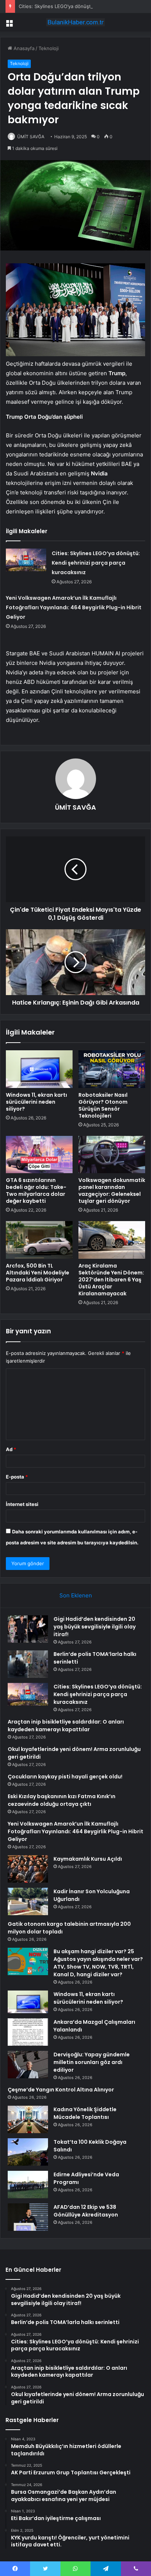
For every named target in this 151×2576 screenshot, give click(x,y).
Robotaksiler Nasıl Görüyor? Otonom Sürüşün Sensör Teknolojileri (103, 1105)
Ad (11, 1449)
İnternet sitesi (22, 1504)
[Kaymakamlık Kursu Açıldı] (28, 1869)
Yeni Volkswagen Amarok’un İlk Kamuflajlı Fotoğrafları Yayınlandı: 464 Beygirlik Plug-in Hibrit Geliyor (74, 607)
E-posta (17, 1477)
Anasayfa (23, 48)
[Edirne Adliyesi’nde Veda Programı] (28, 2185)
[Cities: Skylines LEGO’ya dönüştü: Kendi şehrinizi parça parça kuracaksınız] (26, 560)
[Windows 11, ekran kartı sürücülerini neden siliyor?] (39, 1069)
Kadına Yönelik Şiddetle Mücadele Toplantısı (85, 2113)
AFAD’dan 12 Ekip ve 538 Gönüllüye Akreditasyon (86, 2211)
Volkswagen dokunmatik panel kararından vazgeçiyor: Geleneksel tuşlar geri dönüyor (112, 1191)
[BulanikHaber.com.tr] (75, 22)
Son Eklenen (76, 1595)
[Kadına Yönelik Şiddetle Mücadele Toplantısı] (28, 2119)
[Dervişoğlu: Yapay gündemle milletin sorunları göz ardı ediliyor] (28, 2065)
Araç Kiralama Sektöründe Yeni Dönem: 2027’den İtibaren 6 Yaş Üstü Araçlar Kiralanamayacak (111, 1280)
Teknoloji (49, 48)
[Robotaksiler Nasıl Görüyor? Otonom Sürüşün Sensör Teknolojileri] (112, 1069)
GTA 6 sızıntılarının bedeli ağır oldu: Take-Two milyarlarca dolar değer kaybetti (36, 1191)
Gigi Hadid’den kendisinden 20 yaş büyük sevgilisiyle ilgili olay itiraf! (95, 1627)
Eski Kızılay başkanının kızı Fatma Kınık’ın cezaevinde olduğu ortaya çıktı (62, 1800)
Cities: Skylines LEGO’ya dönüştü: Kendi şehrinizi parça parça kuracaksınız (96, 563)
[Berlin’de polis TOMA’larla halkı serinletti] (28, 1664)
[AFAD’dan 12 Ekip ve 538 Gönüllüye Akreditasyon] (28, 2217)
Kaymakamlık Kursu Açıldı (88, 1859)
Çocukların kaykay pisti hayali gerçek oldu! (65, 1777)
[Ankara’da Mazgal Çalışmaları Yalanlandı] (28, 2032)
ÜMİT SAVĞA (31, 137)
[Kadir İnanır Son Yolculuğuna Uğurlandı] (28, 1901)
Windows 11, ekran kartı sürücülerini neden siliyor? (36, 1102)
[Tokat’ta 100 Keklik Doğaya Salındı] (28, 2152)
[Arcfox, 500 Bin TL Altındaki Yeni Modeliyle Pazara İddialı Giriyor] (39, 1240)
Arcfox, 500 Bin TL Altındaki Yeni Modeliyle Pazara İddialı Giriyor (38, 1273)
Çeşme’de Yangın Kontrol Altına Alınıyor (61, 2090)
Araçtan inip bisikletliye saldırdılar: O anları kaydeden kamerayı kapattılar (66, 1726)
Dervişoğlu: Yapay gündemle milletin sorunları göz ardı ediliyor (92, 2062)
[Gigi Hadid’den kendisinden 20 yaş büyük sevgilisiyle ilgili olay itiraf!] (28, 1629)
